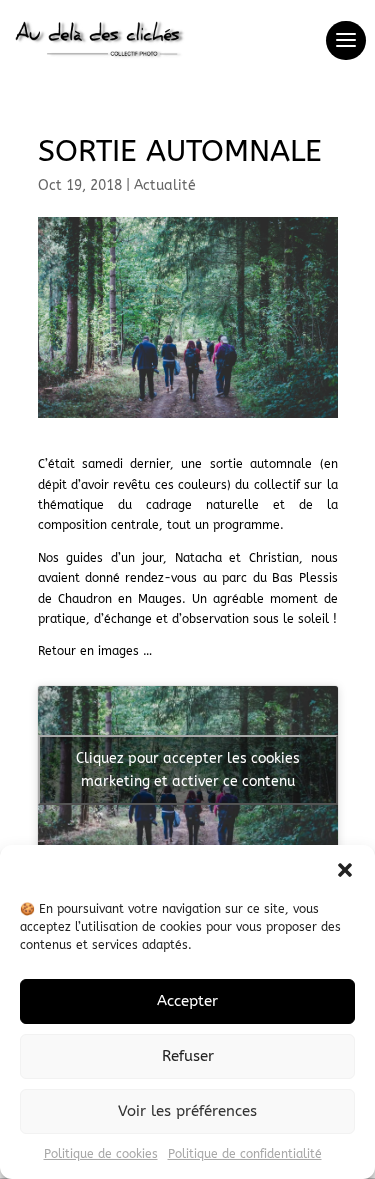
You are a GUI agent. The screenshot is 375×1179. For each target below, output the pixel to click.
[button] (345, 870)
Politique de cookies (101, 1154)
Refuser (188, 1056)
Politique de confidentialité (245, 1154)
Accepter (187, 1001)
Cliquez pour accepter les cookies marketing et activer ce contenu (188, 770)
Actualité (165, 185)
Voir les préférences (187, 1111)
